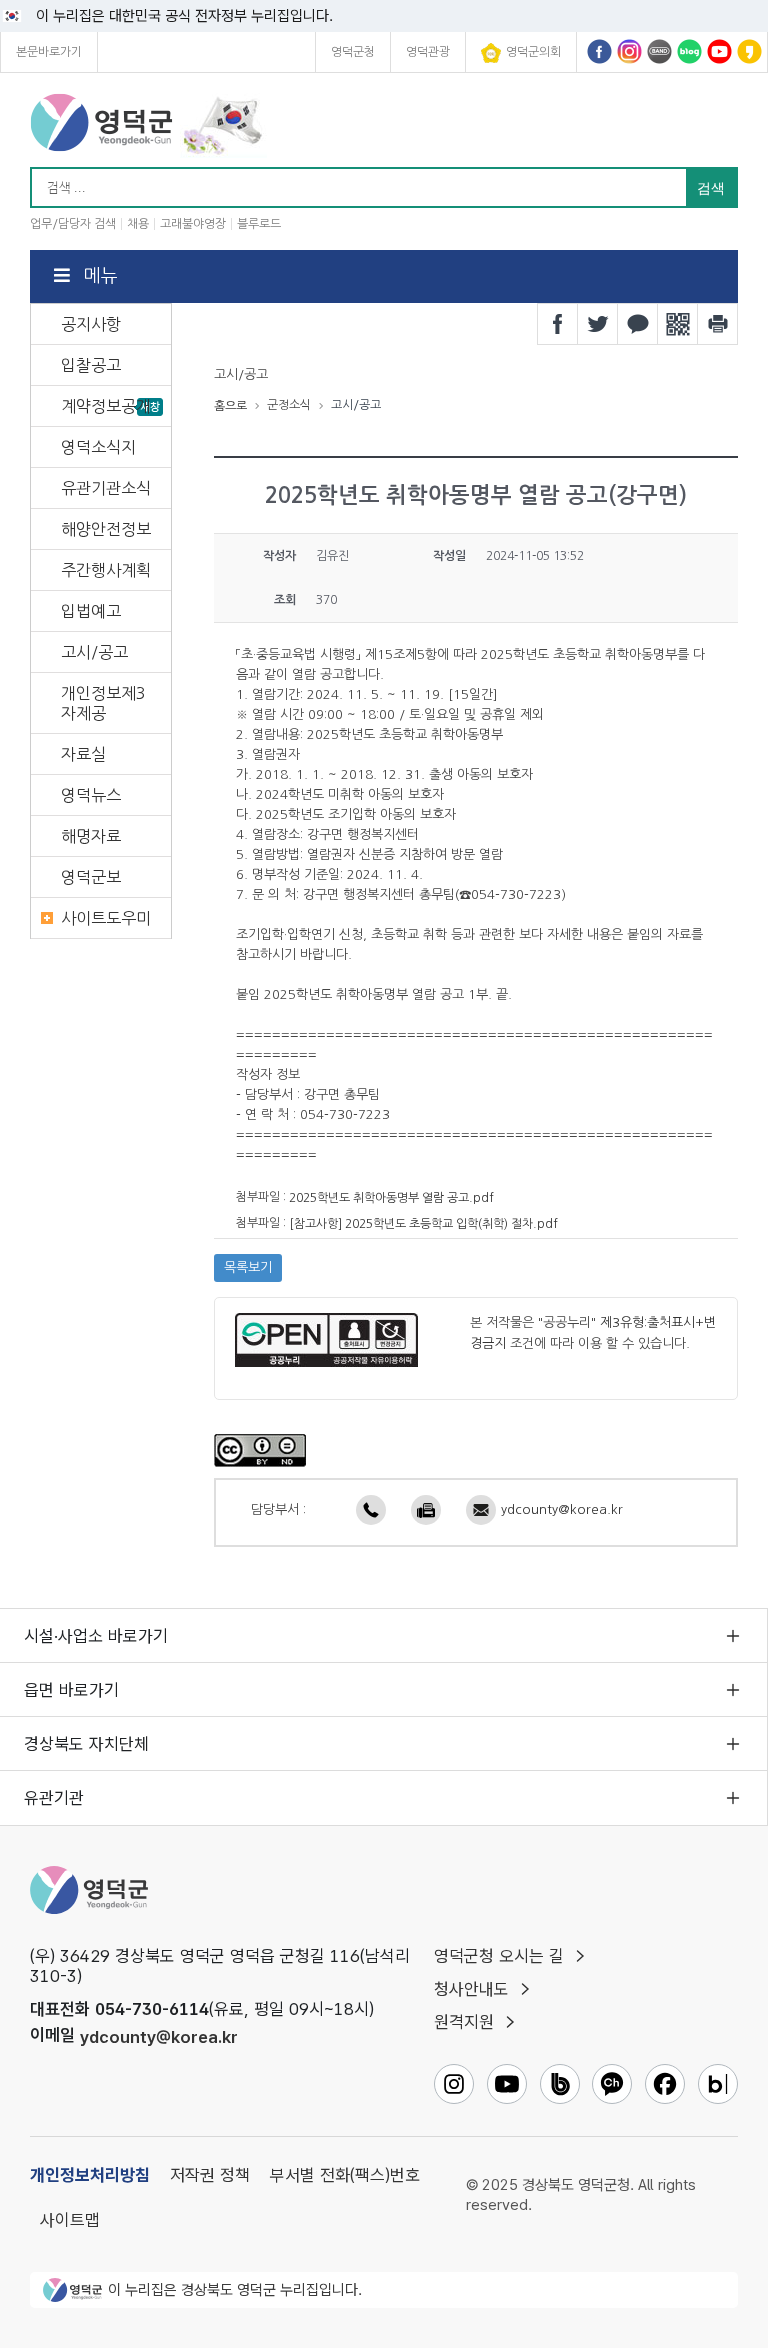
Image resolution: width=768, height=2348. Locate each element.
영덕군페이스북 (599, 51)
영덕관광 (428, 52)
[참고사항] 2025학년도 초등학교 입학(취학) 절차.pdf (423, 1223)
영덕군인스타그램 (629, 51)
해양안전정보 (106, 529)
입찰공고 (91, 365)
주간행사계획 (106, 570)
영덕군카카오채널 (749, 51)
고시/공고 (94, 652)
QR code (678, 324)
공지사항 (91, 324)
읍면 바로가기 (71, 1690)
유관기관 (54, 1798)
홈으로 (230, 406)
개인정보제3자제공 (103, 703)
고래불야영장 (193, 224)
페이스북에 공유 (558, 324)
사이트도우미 (106, 918)
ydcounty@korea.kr (562, 1509)
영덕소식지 (98, 447)
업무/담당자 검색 (73, 224)
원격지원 (464, 2022)
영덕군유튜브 (719, 51)
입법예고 (91, 611)
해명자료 (91, 836)
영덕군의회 (533, 52)
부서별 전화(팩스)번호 (345, 2175)
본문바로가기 (49, 52)
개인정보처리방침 (90, 2175)
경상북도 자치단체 (86, 1744)
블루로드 (259, 224)
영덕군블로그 (689, 51)
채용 (138, 224)
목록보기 (248, 1267)
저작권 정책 (210, 2175)
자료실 (83, 754)
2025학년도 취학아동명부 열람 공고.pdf (391, 1198)
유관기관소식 (106, 488)
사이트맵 (70, 2220)
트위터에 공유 (598, 324)
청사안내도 (471, 1989)
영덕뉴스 (91, 795)
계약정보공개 (106, 406)
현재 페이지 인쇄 (718, 324)
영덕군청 (353, 52)
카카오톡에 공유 (638, 324)
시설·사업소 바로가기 (96, 1636)
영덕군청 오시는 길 (499, 1956)
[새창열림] (260, 1449)
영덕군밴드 (659, 51)
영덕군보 (91, 877)
